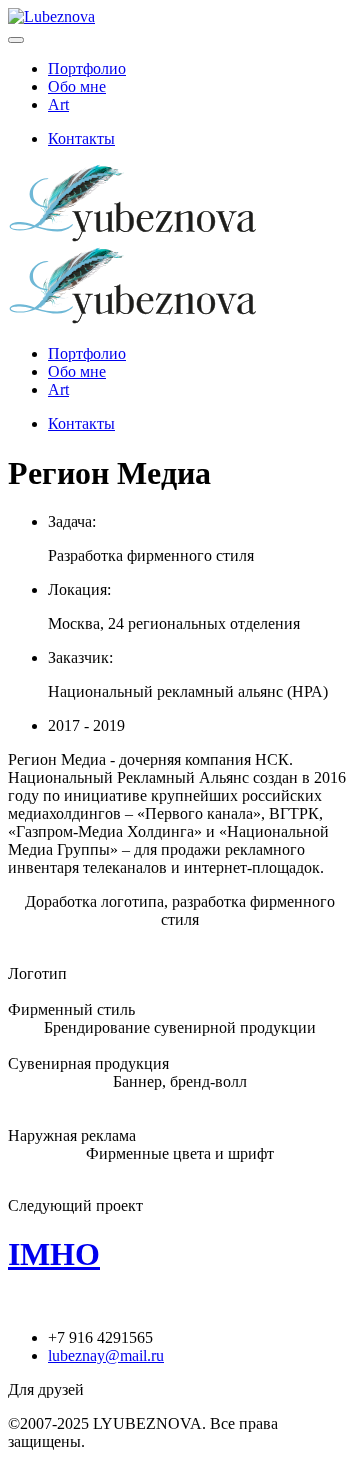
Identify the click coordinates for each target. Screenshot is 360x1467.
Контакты (81, 138)
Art (58, 104)
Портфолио (87, 68)
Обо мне (77, 86)
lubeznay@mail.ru (106, 1355)
